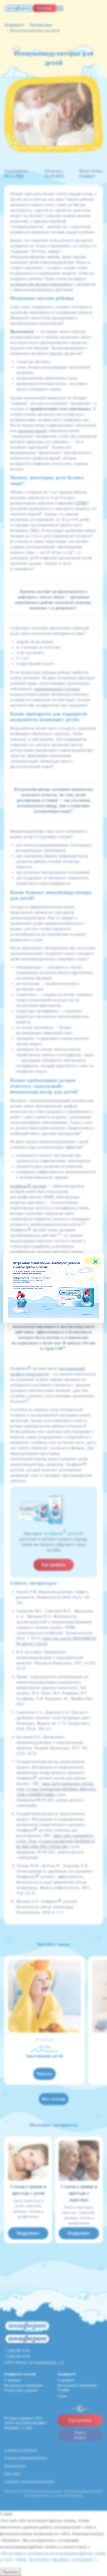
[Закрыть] (95, 1262)
